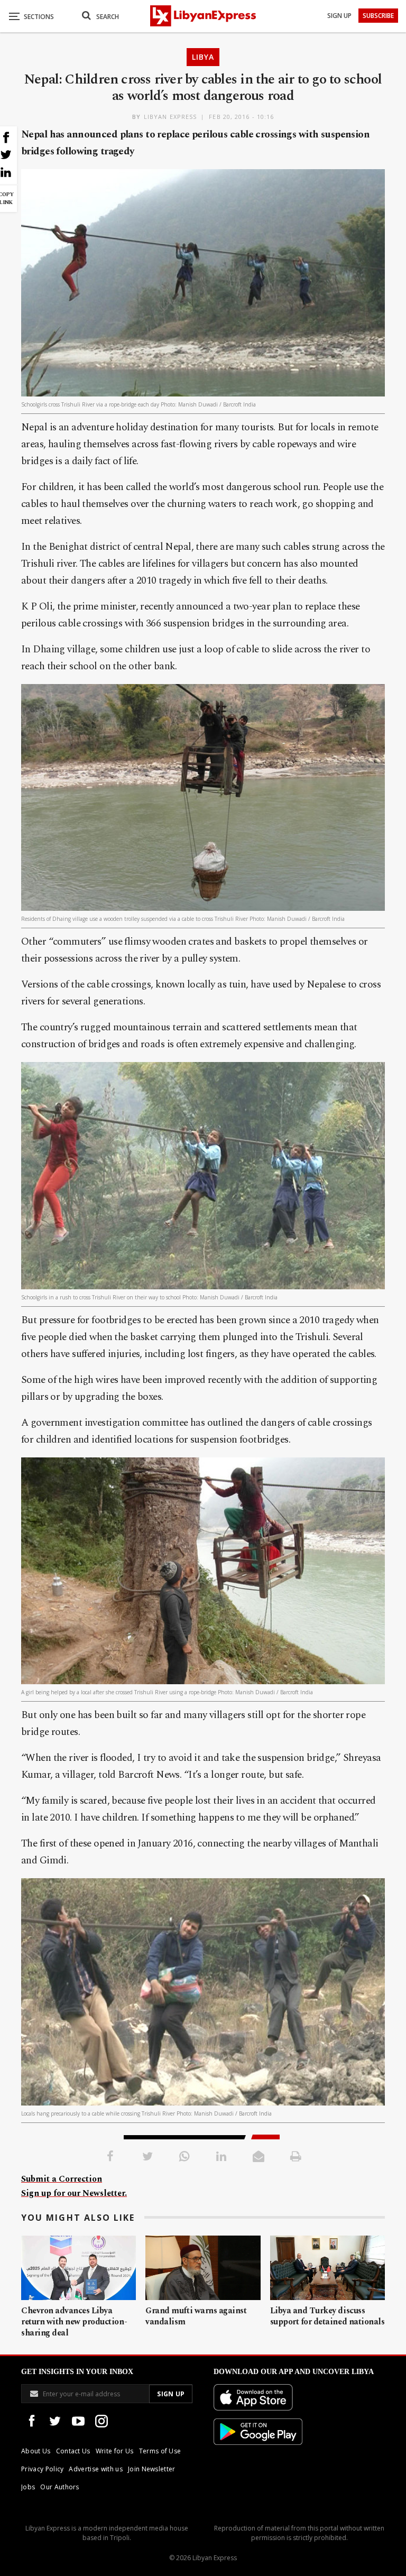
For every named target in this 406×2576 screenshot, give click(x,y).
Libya (203, 57)
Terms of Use (160, 2451)
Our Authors (60, 2487)
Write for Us (115, 2451)
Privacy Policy (42, 2469)
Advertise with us (95, 2469)
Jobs (28, 2487)
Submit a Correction (62, 2179)
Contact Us (73, 2451)
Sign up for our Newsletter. (74, 2193)
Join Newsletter (152, 2469)
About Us (36, 2451)
